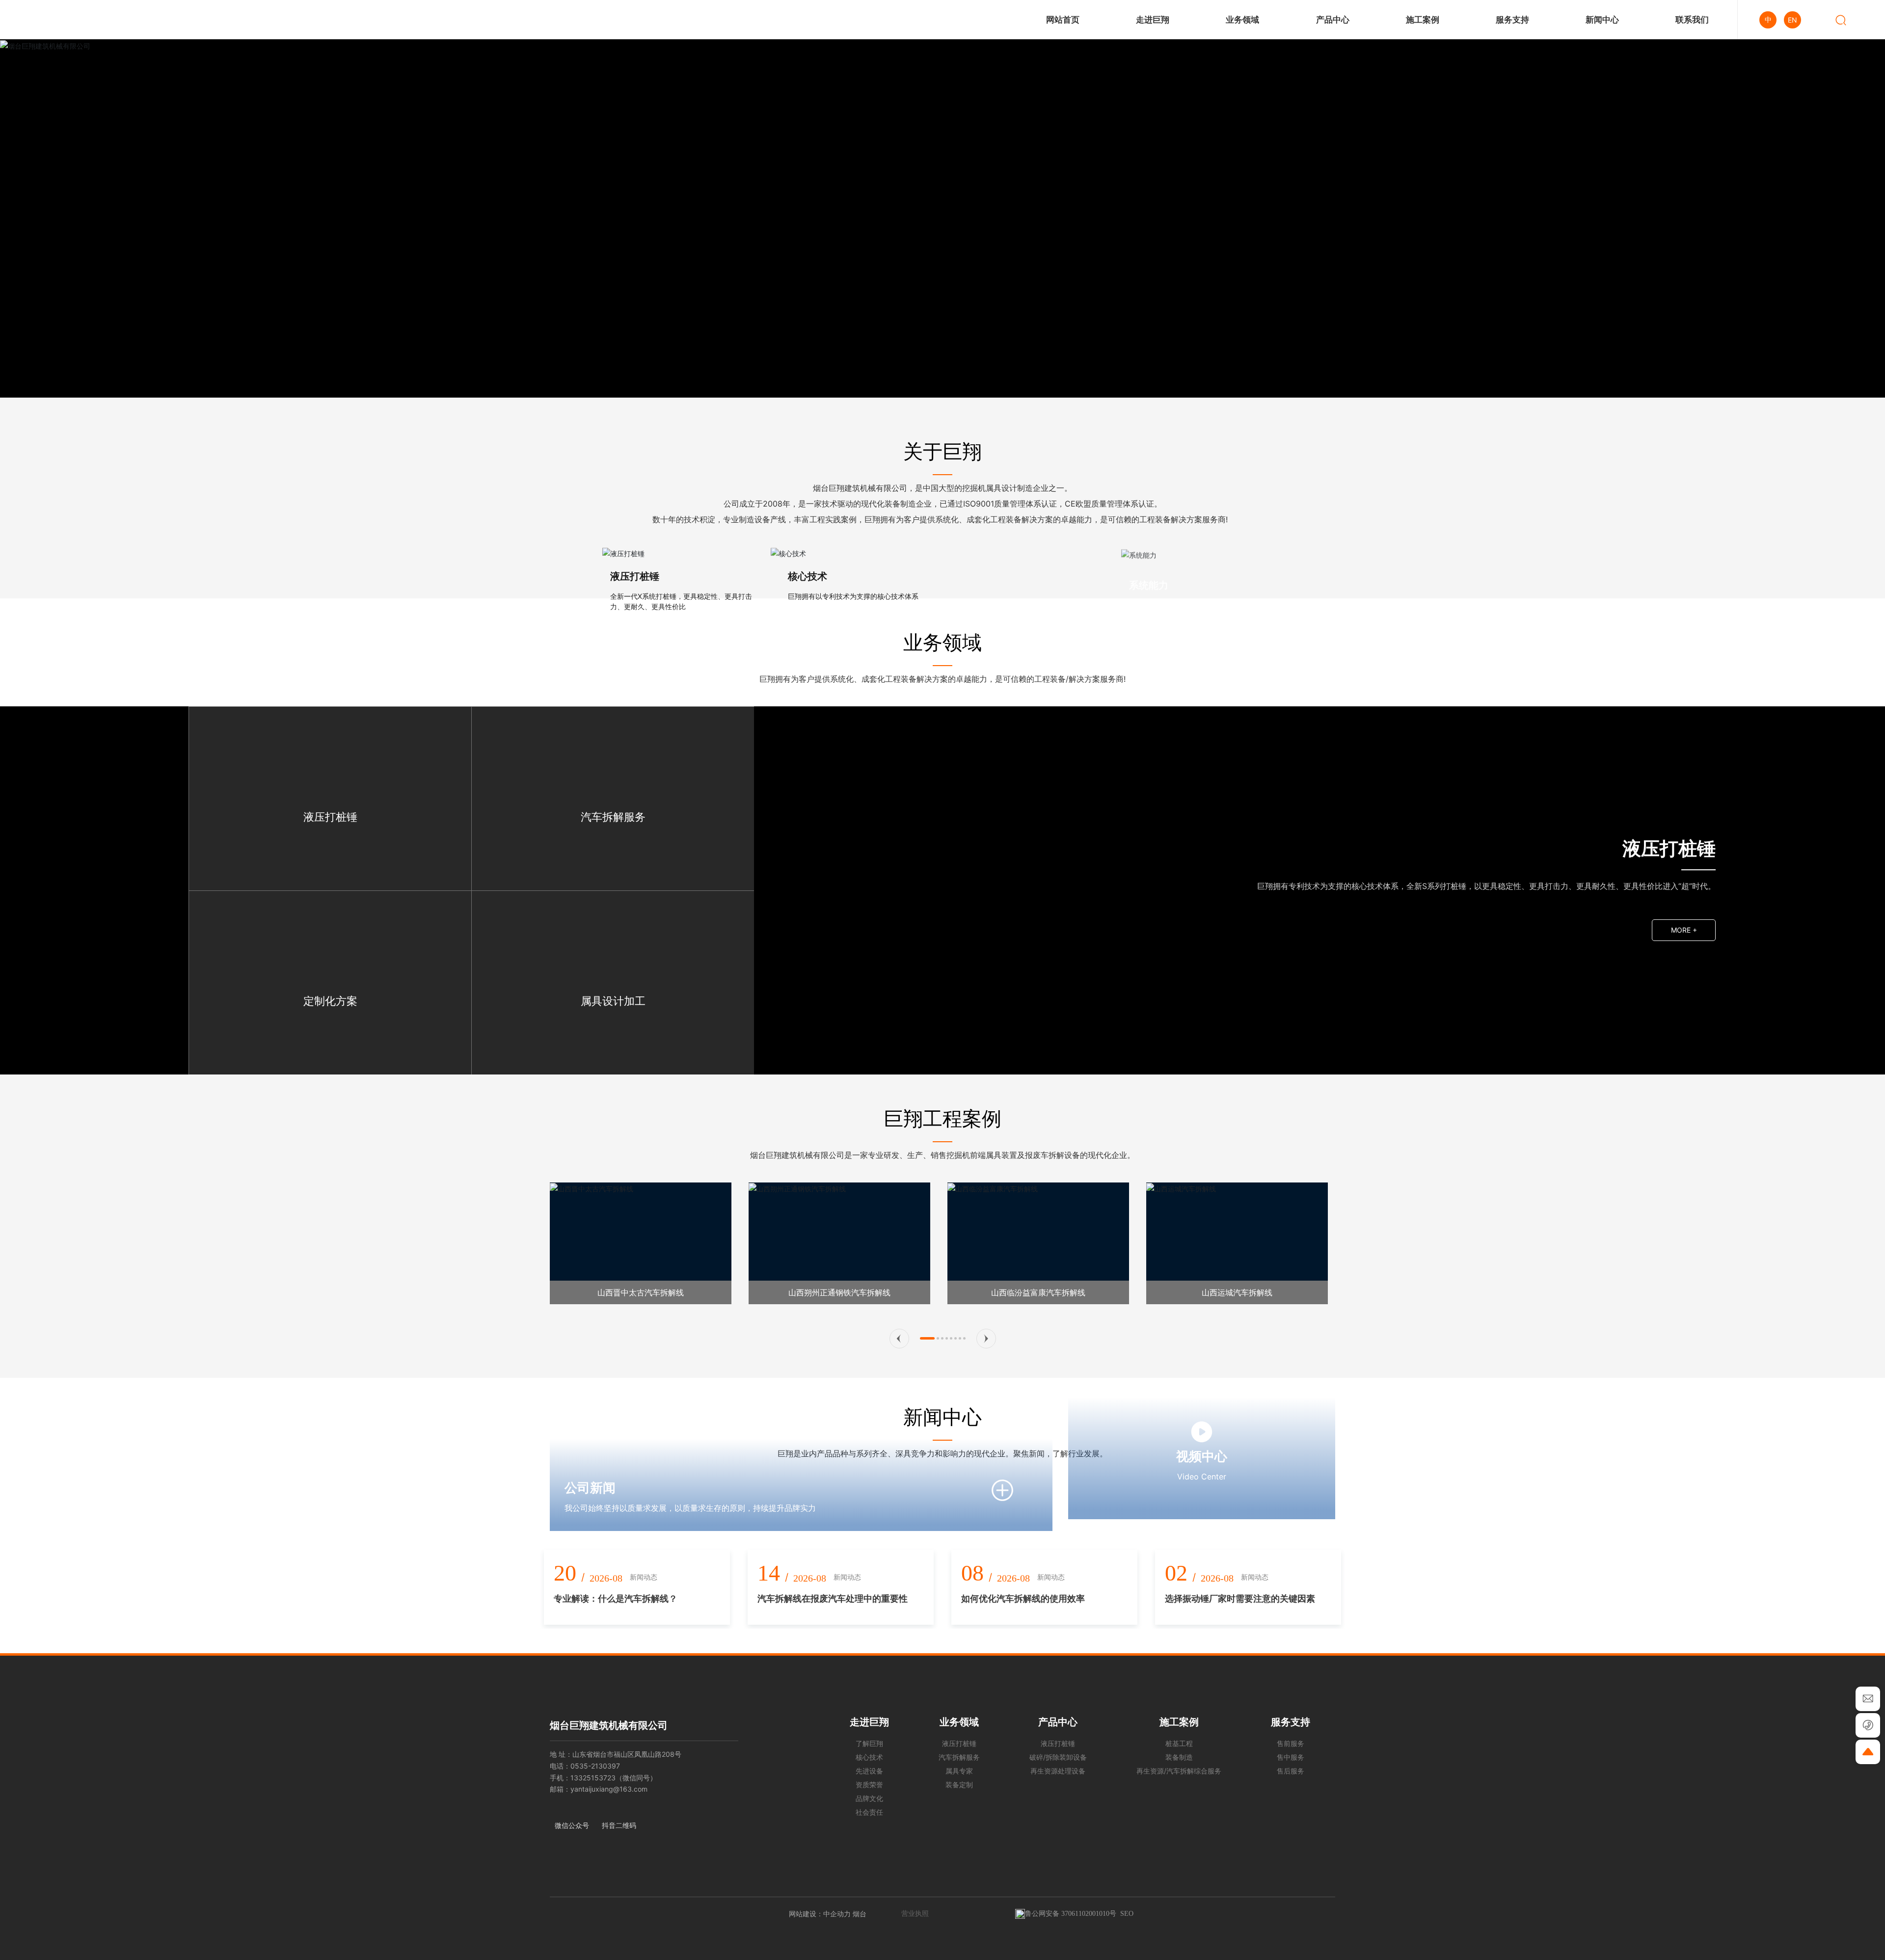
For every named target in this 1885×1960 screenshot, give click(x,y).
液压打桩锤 (635, 576)
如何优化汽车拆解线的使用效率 (1023, 1598)
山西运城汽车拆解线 (1237, 1292)
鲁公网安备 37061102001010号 (1071, 1914)
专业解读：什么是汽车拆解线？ (616, 1598)
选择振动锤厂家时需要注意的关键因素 (1240, 1598)
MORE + (1684, 930)
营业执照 (915, 1913)
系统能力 (1149, 576)
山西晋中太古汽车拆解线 (641, 1292)
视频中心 (1202, 1456)
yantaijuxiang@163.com (609, 1789)
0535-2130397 (595, 1766)
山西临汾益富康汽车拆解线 (1038, 1292)
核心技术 (808, 576)
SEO (1127, 1914)
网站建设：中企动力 (820, 1914)
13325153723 (593, 1778)
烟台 (860, 1914)
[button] (899, 1339)
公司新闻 (590, 1488)
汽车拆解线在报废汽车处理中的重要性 (833, 1598)
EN (1792, 20)
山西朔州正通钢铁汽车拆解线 (839, 1292)
